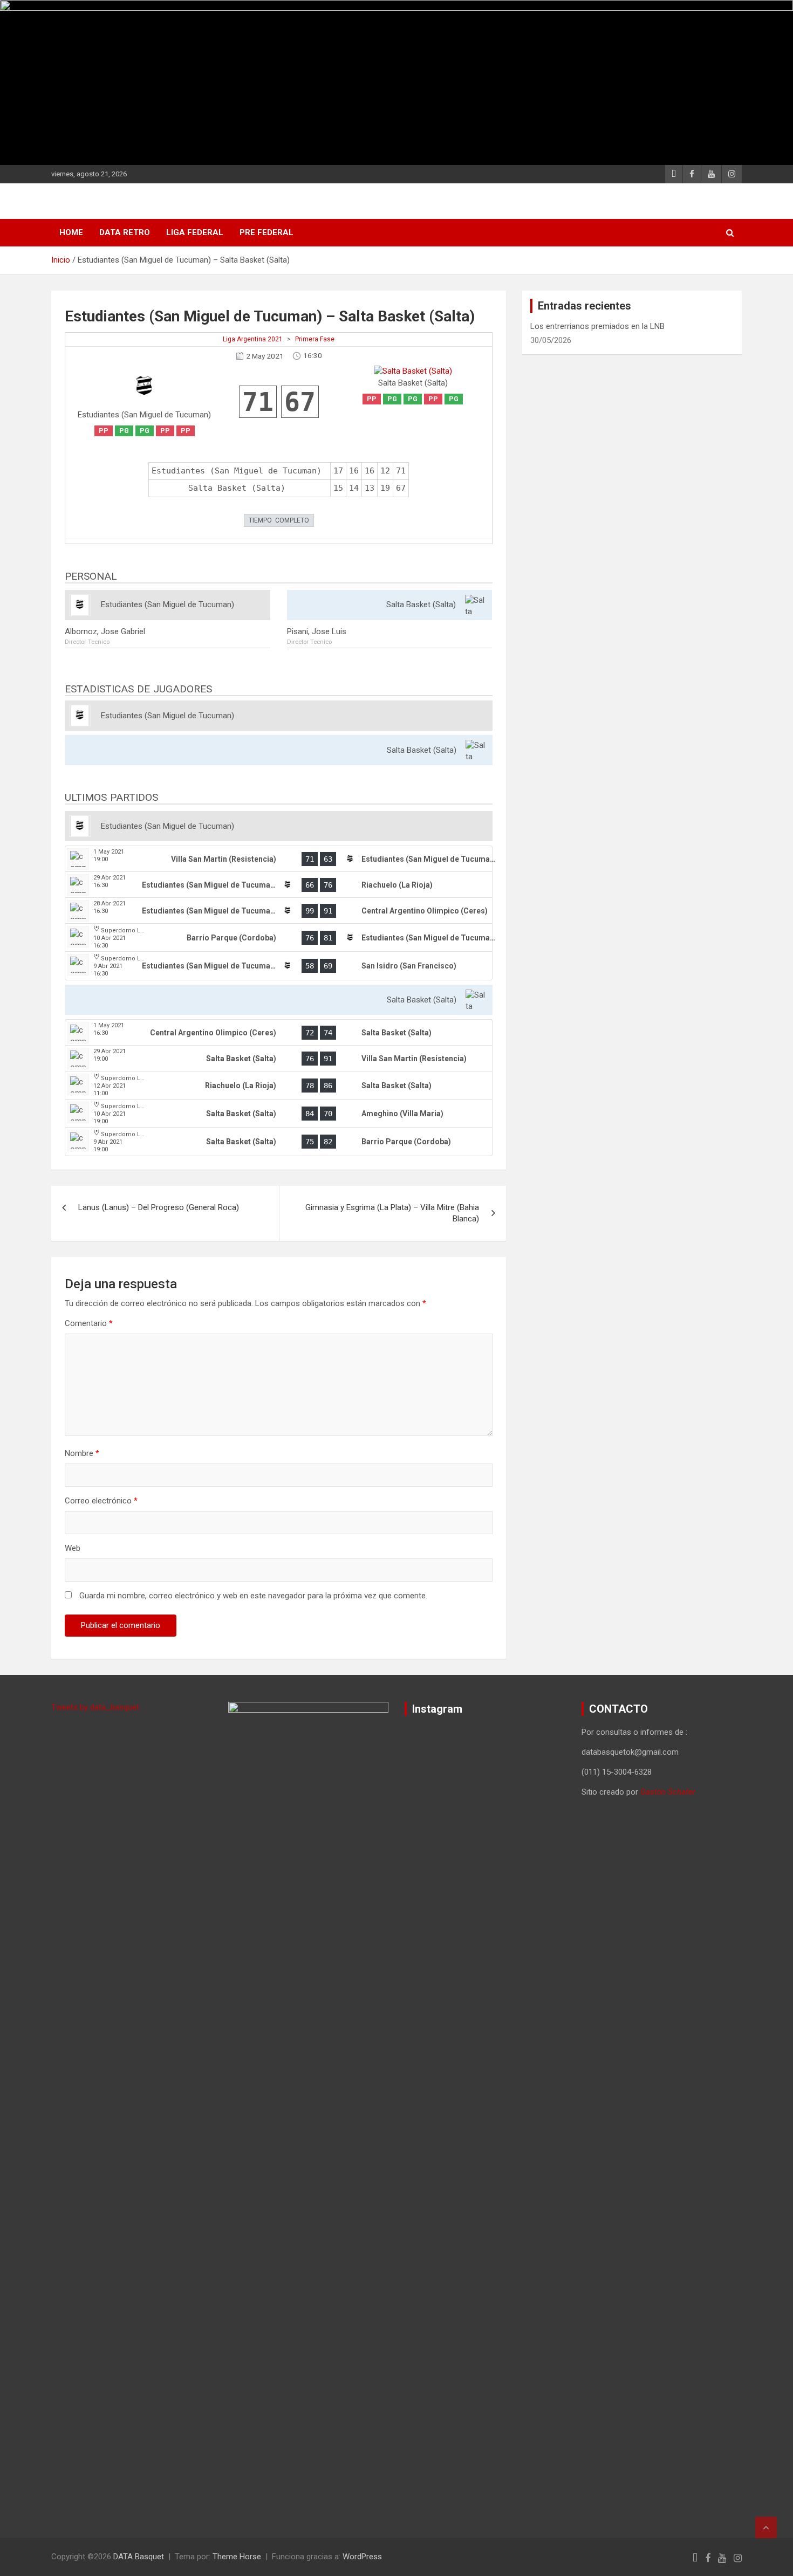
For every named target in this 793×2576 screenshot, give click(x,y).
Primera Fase (315, 339)
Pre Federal (266, 232)
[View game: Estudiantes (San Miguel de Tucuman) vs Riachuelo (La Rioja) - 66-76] (279, 885)
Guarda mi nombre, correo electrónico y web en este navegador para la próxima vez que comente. (253, 1596)
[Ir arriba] (766, 2527)
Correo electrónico (101, 1501)
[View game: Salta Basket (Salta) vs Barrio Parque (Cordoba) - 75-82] (279, 1142)
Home (71, 232)
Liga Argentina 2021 (253, 339)
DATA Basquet (139, 2557)
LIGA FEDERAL (195, 232)
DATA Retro (125, 232)
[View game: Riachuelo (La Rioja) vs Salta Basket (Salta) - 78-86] (279, 1086)
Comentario (89, 1323)
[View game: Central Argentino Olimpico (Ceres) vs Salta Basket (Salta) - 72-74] (279, 1033)
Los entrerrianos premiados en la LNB (597, 326)
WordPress (362, 2557)
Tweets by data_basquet (95, 1707)
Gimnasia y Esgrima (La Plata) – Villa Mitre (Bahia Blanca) (392, 1213)
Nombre (82, 1453)
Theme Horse (237, 2557)
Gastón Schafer (668, 1792)
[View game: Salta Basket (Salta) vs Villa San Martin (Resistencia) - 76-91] (279, 1059)
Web (73, 1548)
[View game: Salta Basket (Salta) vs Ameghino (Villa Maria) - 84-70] (279, 1114)
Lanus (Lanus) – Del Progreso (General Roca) (159, 1207)
